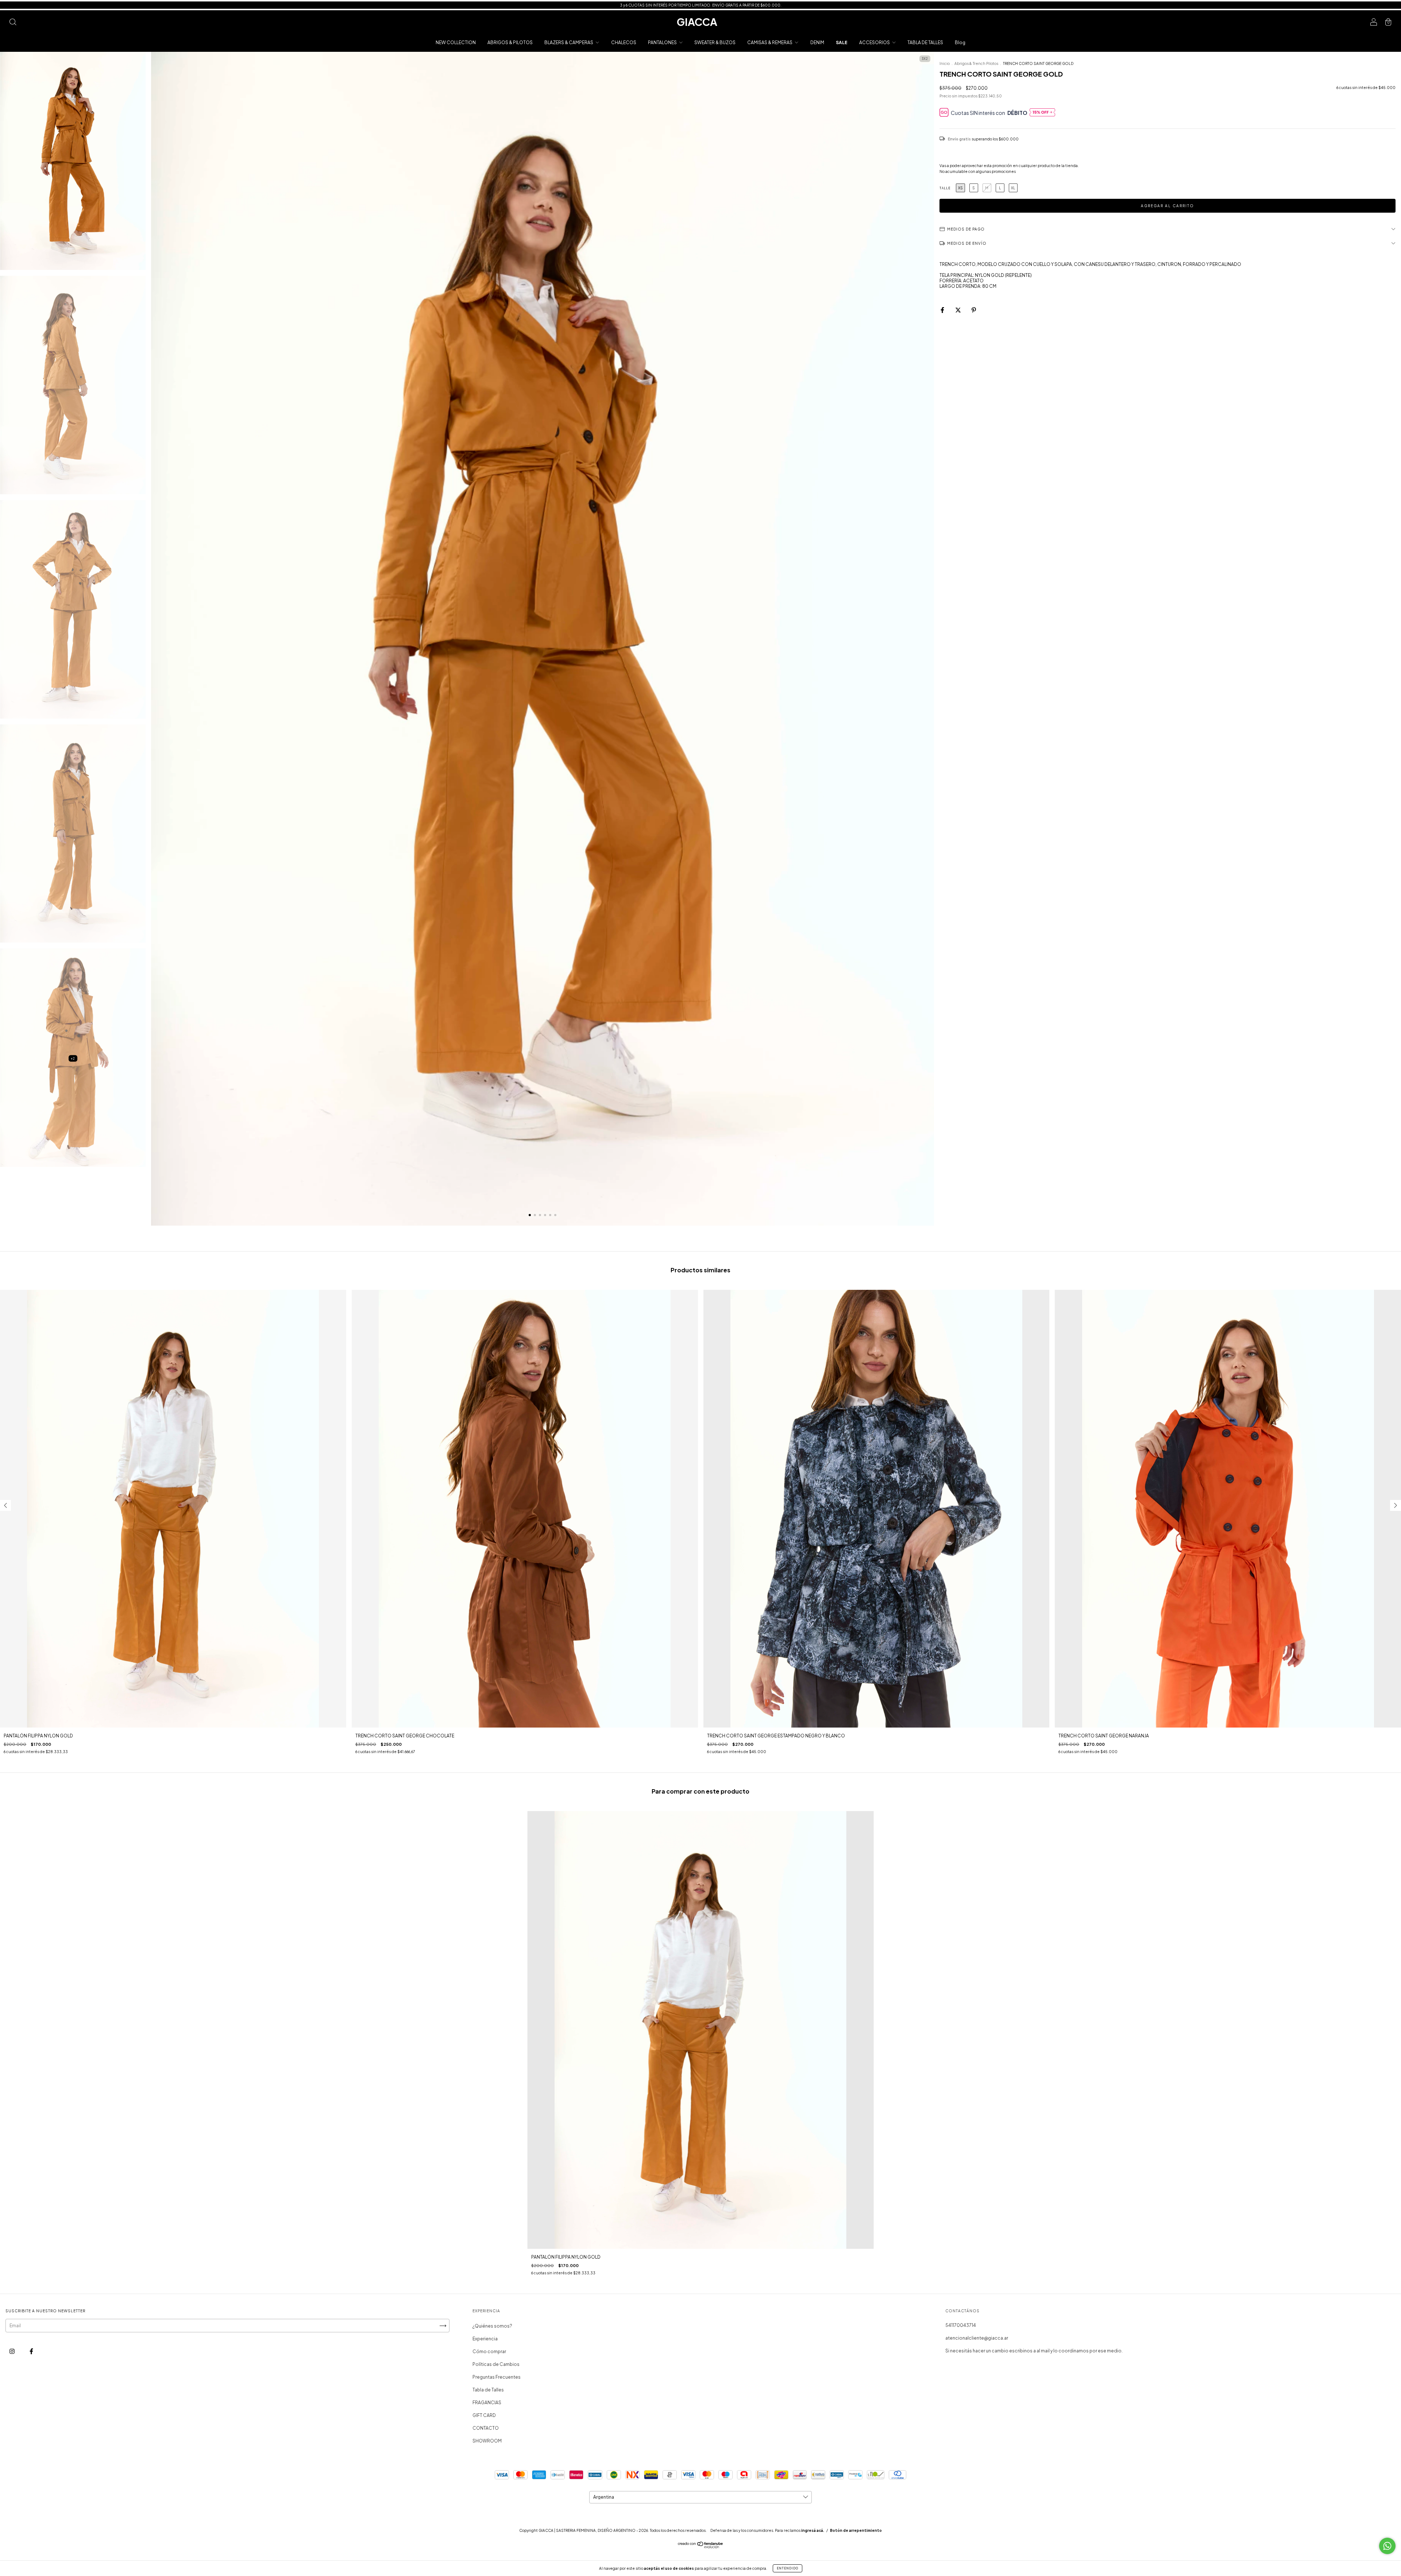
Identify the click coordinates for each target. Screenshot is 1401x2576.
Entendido (788, 2568)
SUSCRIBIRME (751, 116)
